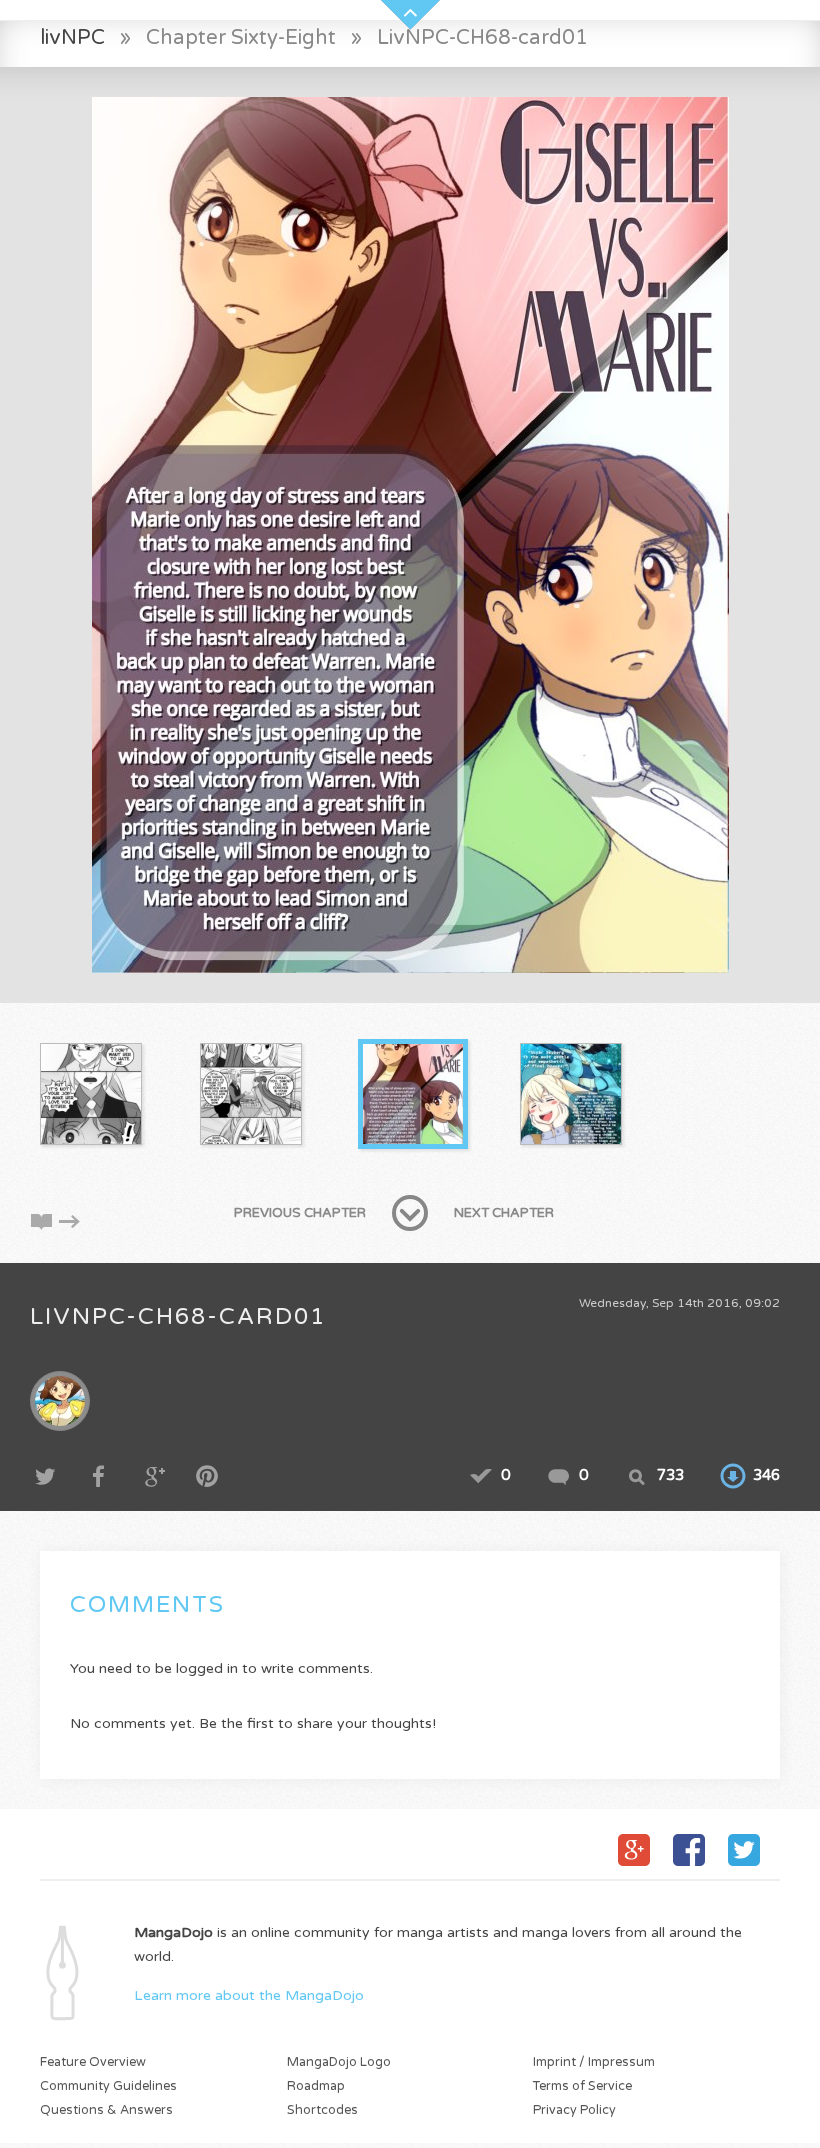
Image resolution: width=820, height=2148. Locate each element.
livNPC (72, 37)
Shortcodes (322, 2110)
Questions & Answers (106, 2110)
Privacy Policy (574, 2110)
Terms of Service (582, 2086)
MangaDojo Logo (339, 2062)
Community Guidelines (108, 2086)
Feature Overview (93, 2062)
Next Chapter (504, 1213)
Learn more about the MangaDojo (249, 1995)
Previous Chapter (300, 1213)
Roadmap (316, 2086)
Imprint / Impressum (594, 2062)
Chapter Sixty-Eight (241, 37)
